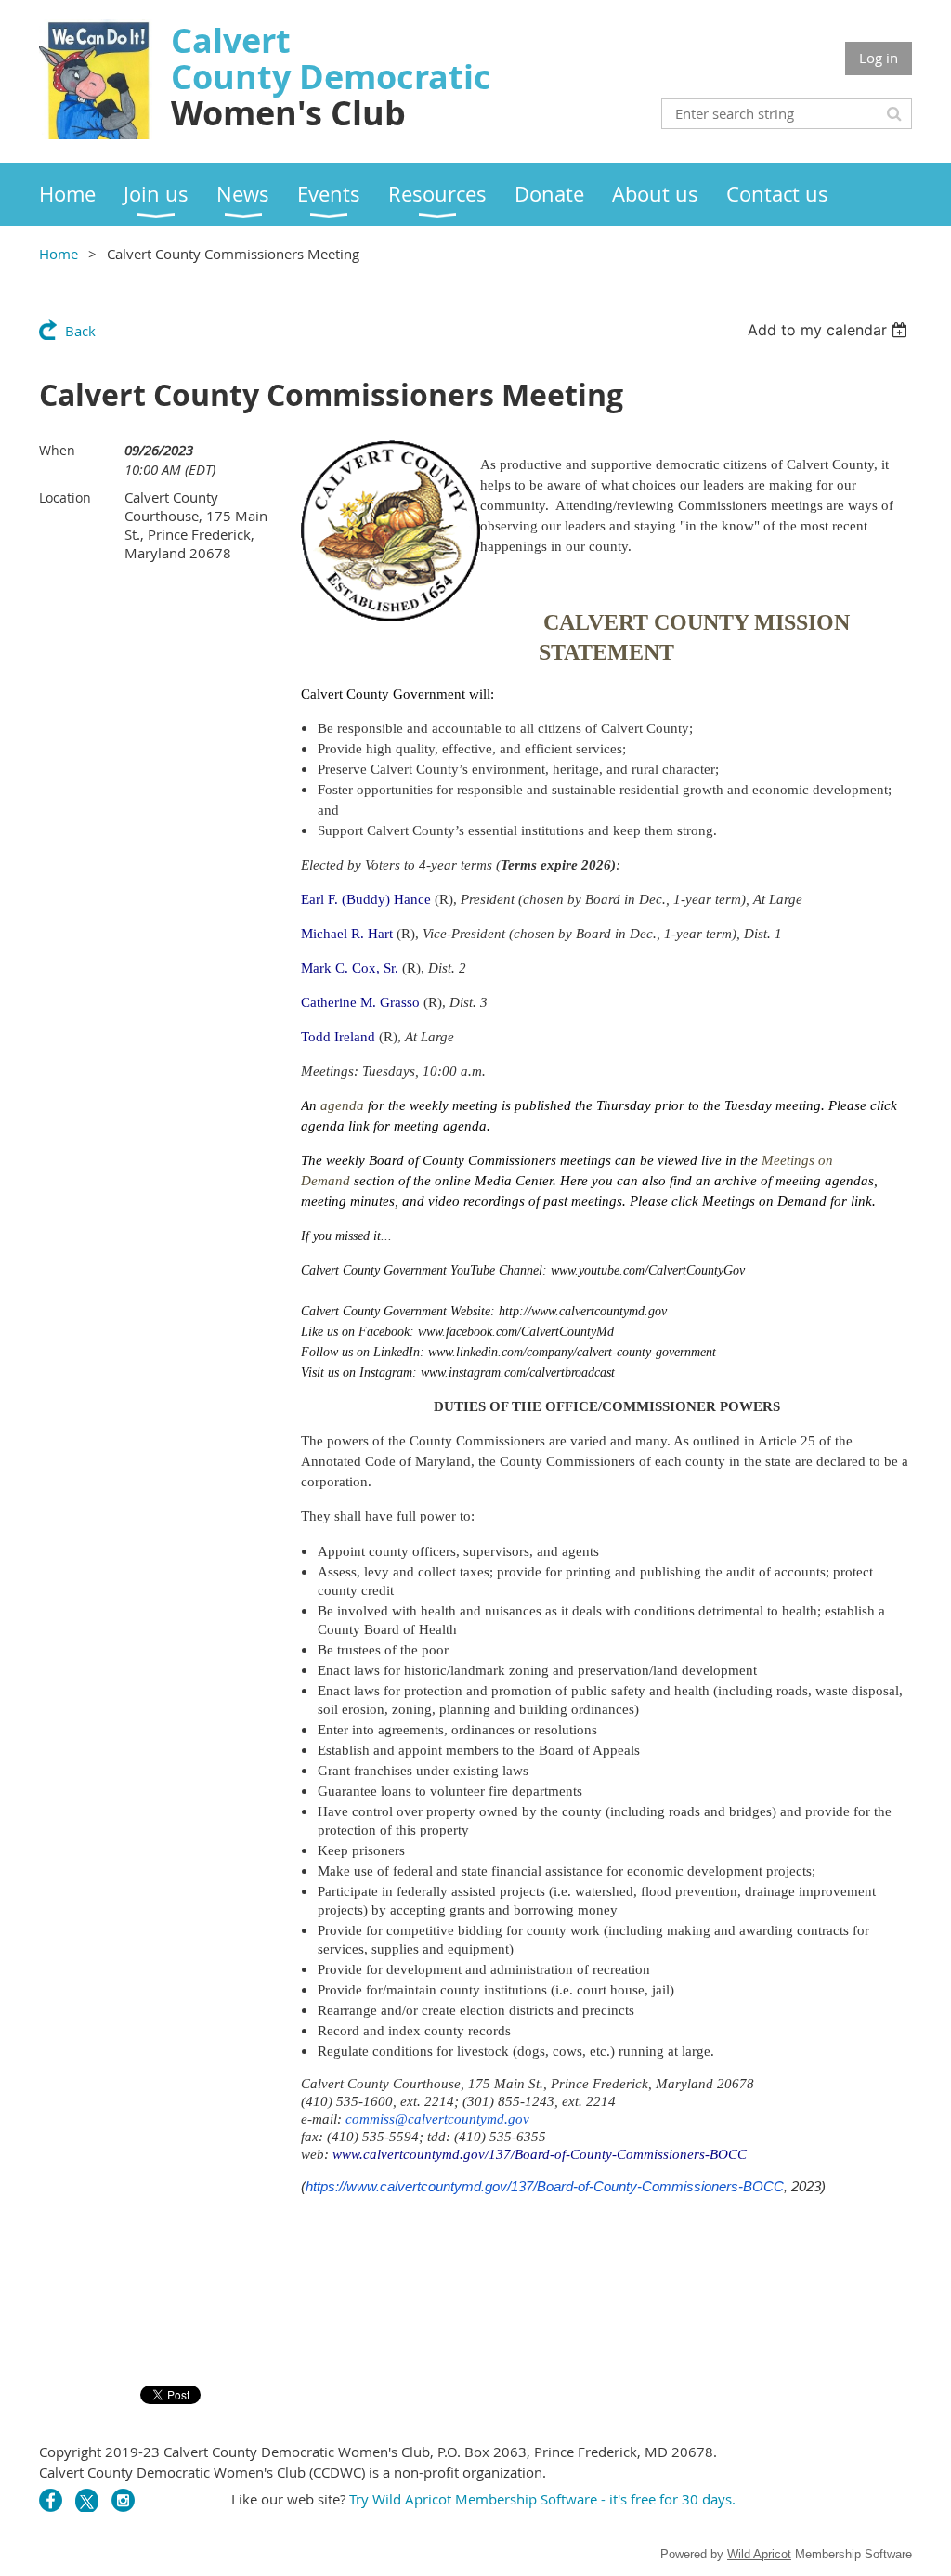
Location (65, 497)
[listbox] (830, 330)
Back (80, 331)
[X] (87, 2500)
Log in (879, 58)
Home (59, 254)
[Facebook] (51, 2500)
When (57, 450)
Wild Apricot (759, 2554)
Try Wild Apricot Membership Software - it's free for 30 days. (544, 2499)
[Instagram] (123, 2500)
